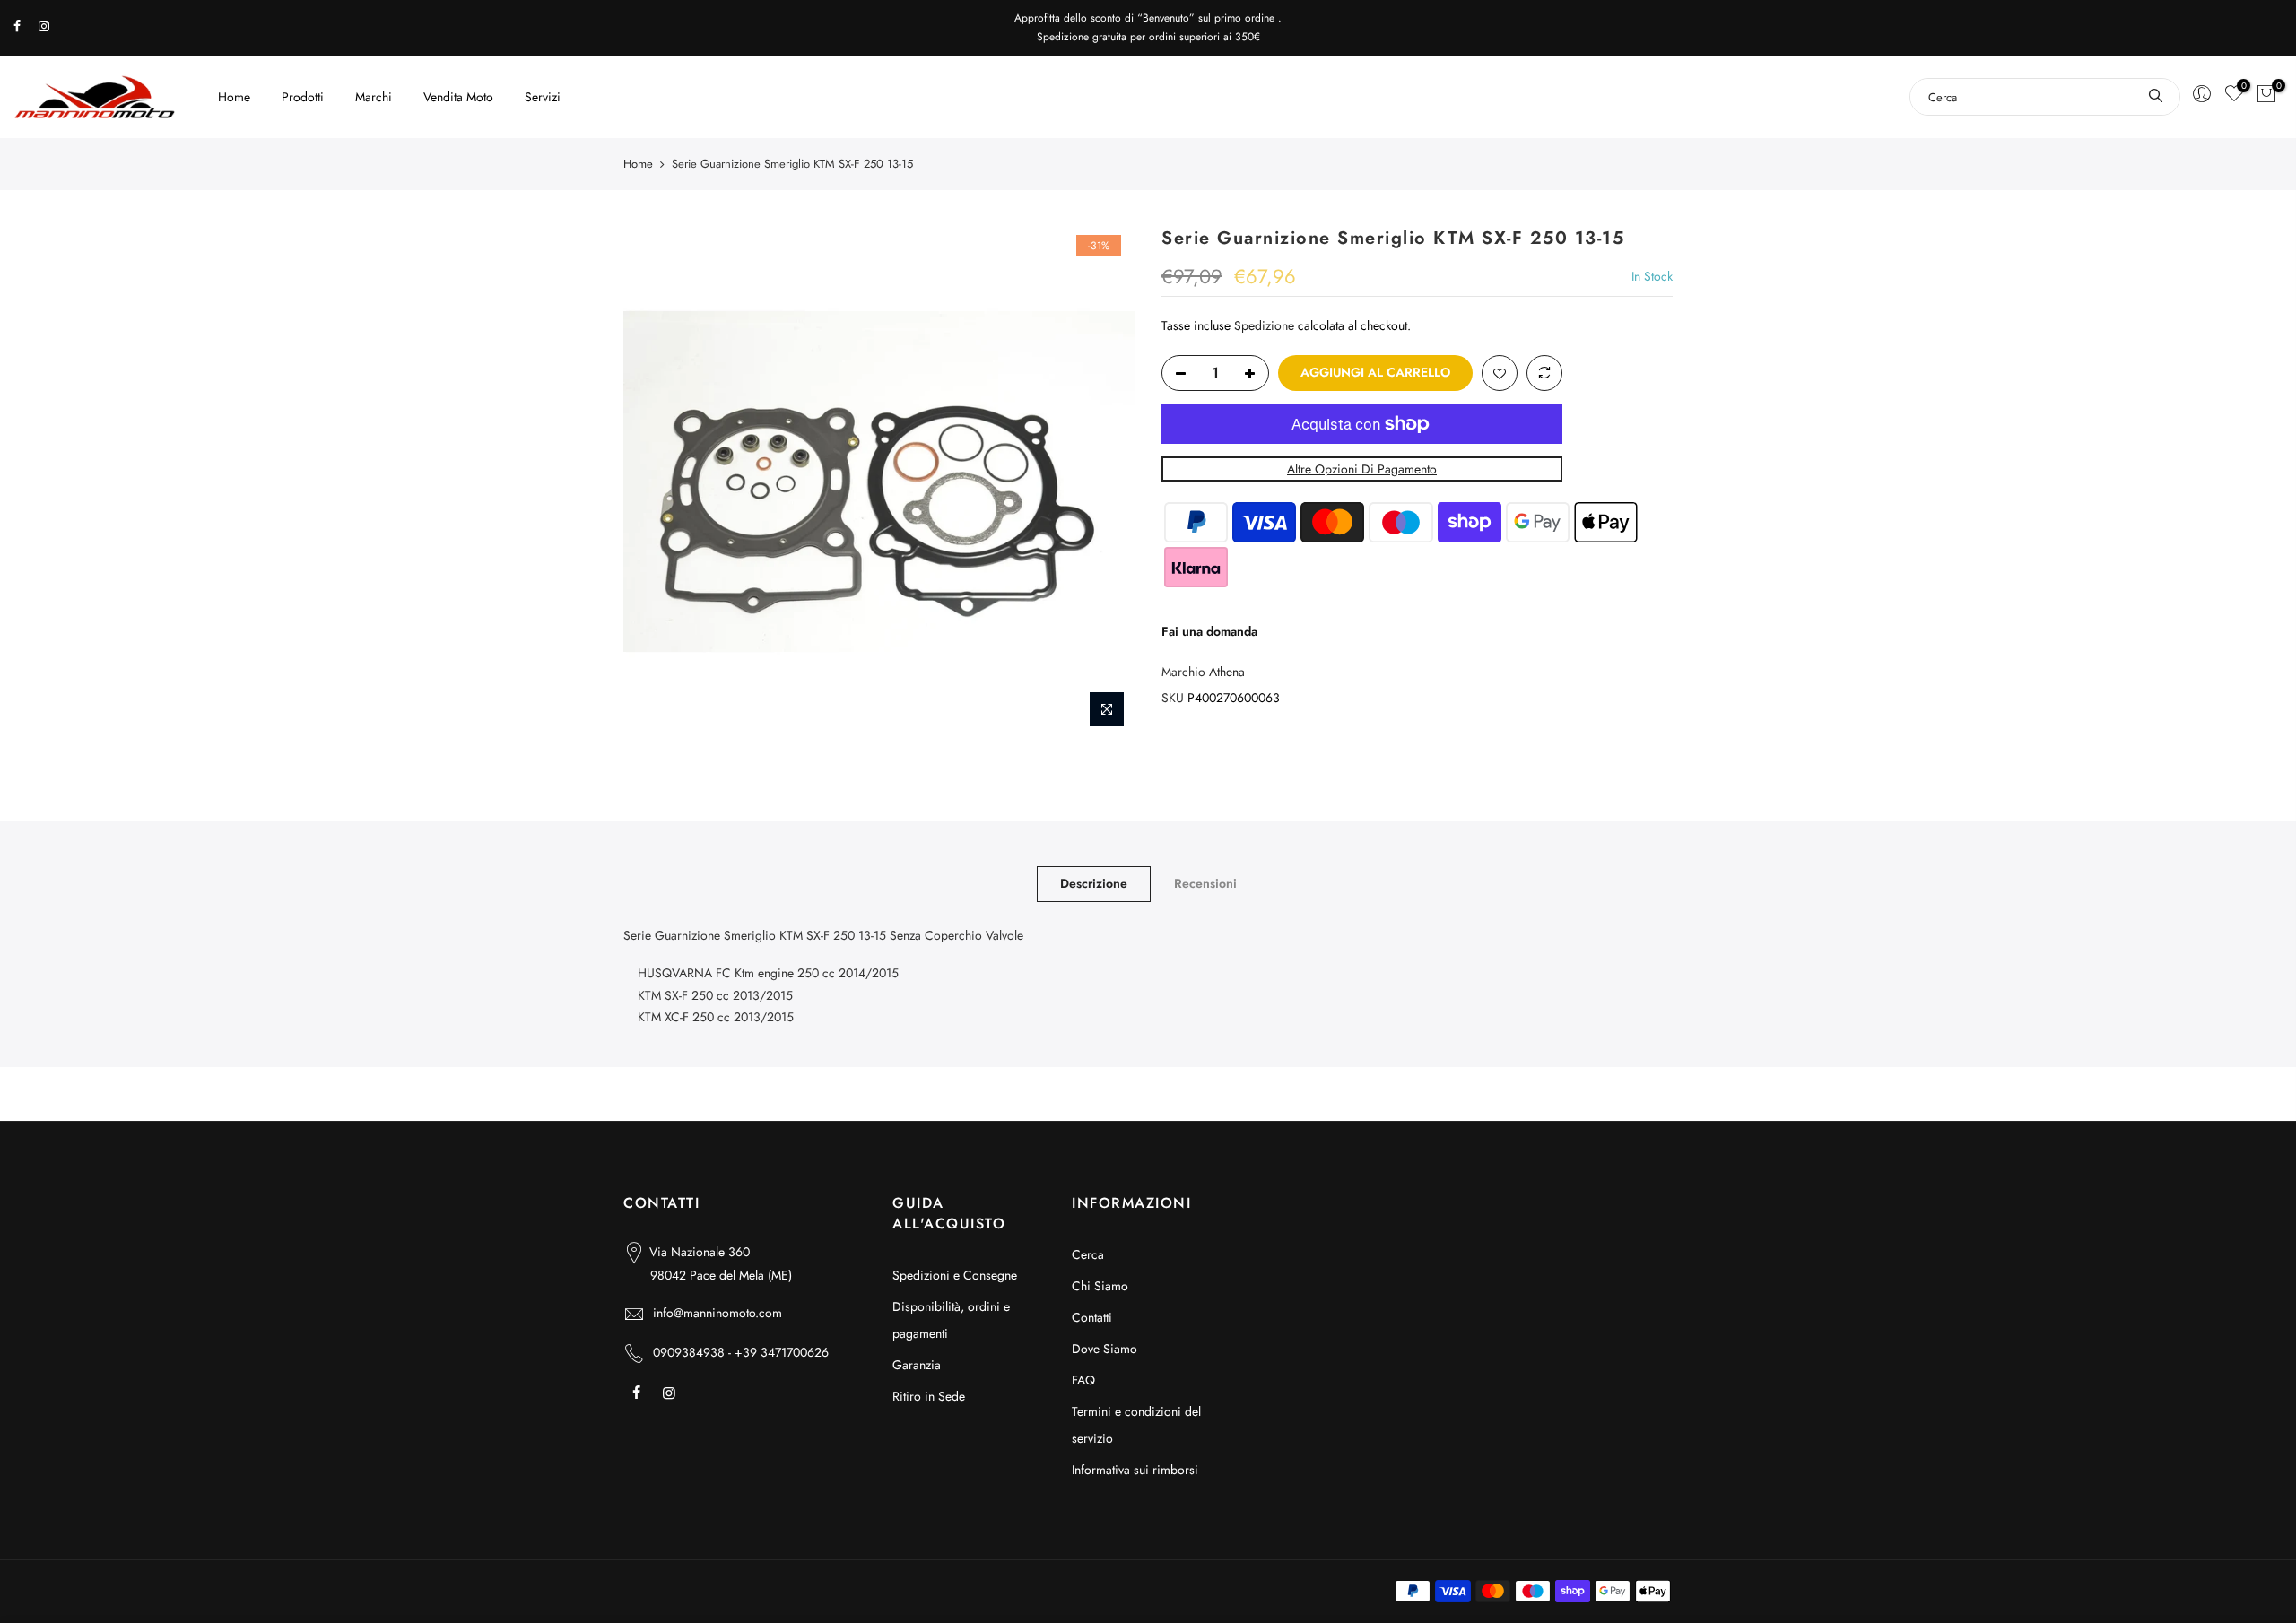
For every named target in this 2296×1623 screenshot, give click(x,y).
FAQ (1083, 1380)
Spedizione (1264, 325)
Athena (1227, 672)
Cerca (1088, 1254)
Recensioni (1205, 883)
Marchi (374, 97)
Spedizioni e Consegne (955, 1275)
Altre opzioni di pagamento (1362, 469)
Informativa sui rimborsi (1135, 1470)
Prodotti (303, 97)
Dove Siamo (1105, 1349)
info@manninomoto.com (717, 1313)
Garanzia (917, 1365)
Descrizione (1094, 883)
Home (234, 97)
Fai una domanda (1209, 631)
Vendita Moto (458, 97)
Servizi (543, 97)
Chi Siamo (1100, 1286)
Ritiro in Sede (929, 1396)
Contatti (1092, 1317)
